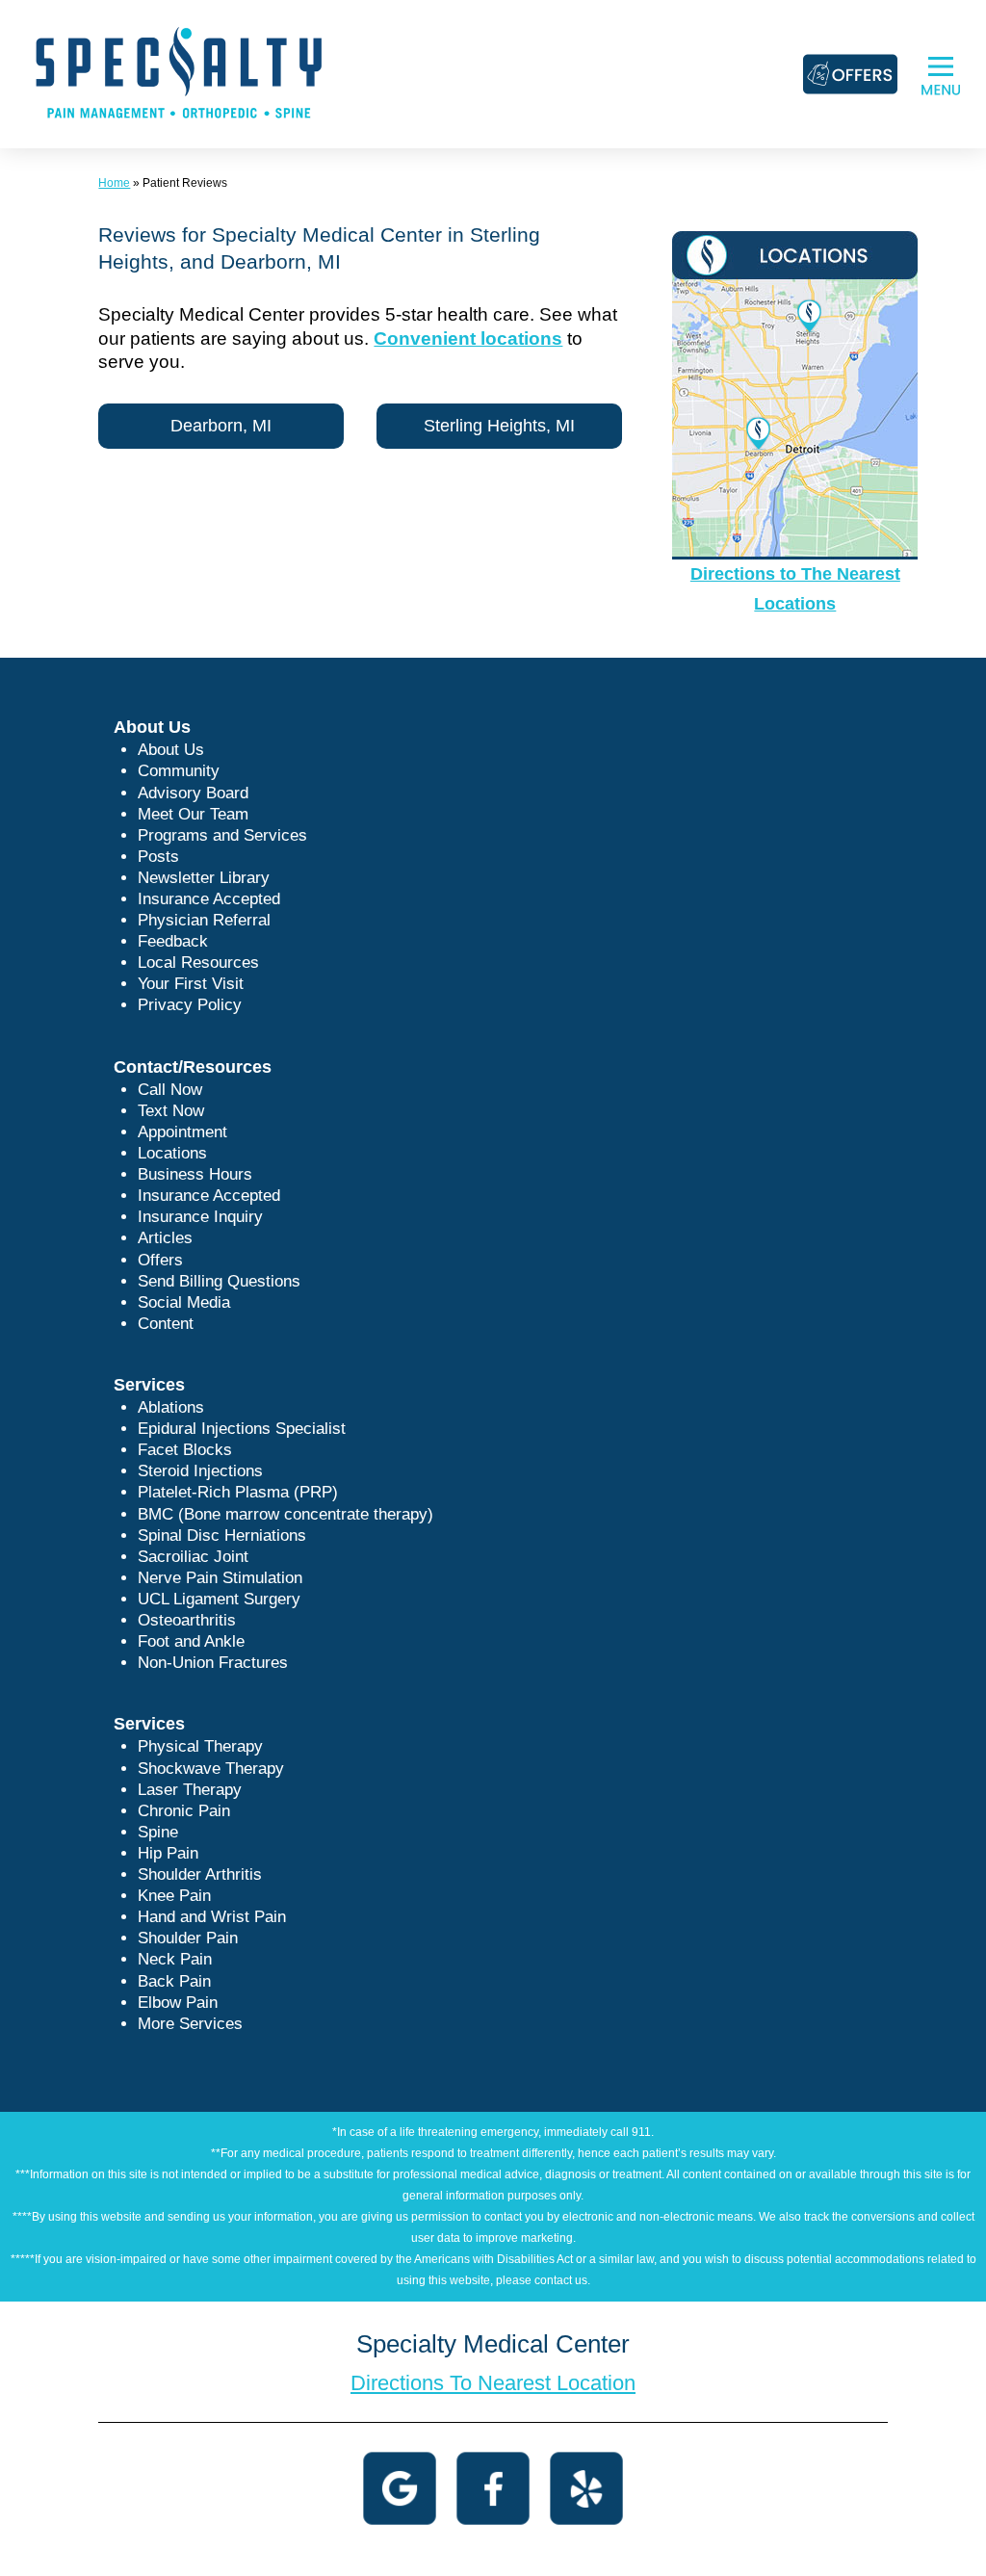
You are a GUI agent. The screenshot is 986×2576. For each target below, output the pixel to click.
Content (166, 1324)
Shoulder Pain (188, 1938)
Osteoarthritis (187, 1620)
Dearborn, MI (221, 426)
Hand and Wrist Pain (212, 1917)
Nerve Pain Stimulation (220, 1578)
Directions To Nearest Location (493, 2383)
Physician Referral (204, 920)
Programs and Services (222, 835)
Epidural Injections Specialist (242, 1429)
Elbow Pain (178, 2003)
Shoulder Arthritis (200, 1874)
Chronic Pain (184, 1811)
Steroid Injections (200, 1471)
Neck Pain (175, 1959)
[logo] (179, 73)
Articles (165, 1238)
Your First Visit (191, 984)
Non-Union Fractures (213, 1663)
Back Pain (174, 1981)
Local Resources (198, 963)
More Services (190, 2024)
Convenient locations (468, 338)
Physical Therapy (200, 1746)
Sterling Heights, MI (499, 426)
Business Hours (195, 1174)
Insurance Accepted (209, 899)
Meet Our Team (193, 814)
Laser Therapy (190, 1790)
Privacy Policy (190, 1005)
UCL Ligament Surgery (219, 1599)
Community (179, 771)
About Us (171, 750)
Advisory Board (193, 793)
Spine (158, 1832)
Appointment (182, 1132)
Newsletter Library (204, 878)
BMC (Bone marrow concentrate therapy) (285, 1514)
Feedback (173, 941)
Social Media (184, 1302)
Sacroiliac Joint (193, 1557)
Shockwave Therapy (211, 1769)
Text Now (171, 1111)
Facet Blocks (185, 1450)
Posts (158, 857)
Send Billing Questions (219, 1281)
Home (114, 183)
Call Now (170, 1090)
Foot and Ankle (191, 1641)
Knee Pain (174, 1896)
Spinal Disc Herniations (222, 1535)
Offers (160, 1260)
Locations (172, 1153)
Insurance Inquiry (200, 1217)
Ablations (171, 1407)
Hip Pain (168, 1853)
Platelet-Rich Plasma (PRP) (238, 1492)
